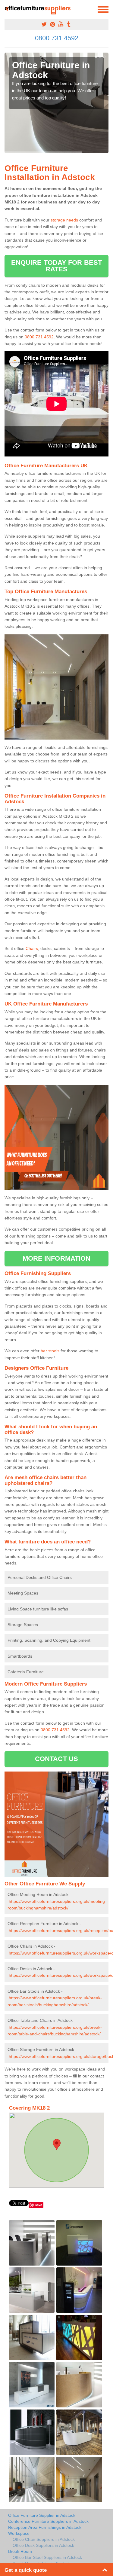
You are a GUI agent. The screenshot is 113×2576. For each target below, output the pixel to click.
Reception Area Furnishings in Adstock (45, 2527)
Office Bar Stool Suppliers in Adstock (47, 2557)
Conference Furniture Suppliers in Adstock (48, 2521)
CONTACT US (56, 1759)
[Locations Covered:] (7, 9)
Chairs (32, 948)
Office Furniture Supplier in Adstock (42, 2515)
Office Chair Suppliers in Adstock (44, 2539)
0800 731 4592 (57, 38)
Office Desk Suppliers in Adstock (43, 2545)
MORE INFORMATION (57, 1258)
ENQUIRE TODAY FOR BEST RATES (56, 266)
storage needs (64, 220)
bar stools (50, 1351)
